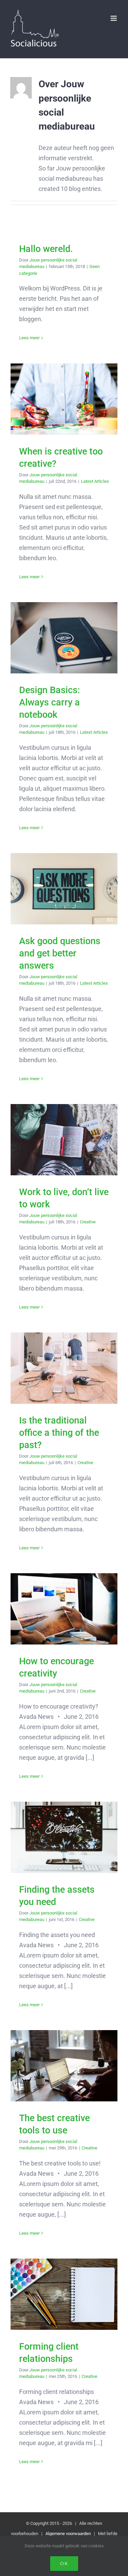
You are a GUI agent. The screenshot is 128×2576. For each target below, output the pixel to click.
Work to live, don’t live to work (64, 1140)
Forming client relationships (64, 2294)
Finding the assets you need (64, 1837)
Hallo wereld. (46, 249)
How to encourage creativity (64, 1609)
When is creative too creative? (64, 399)
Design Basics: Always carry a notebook (64, 638)
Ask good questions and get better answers (64, 889)
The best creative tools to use (64, 2066)
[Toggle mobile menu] (114, 18)
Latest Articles (95, 481)
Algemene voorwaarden (68, 2534)
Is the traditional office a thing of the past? (64, 1368)
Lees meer (29, 338)
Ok (64, 2563)
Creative (88, 1222)
